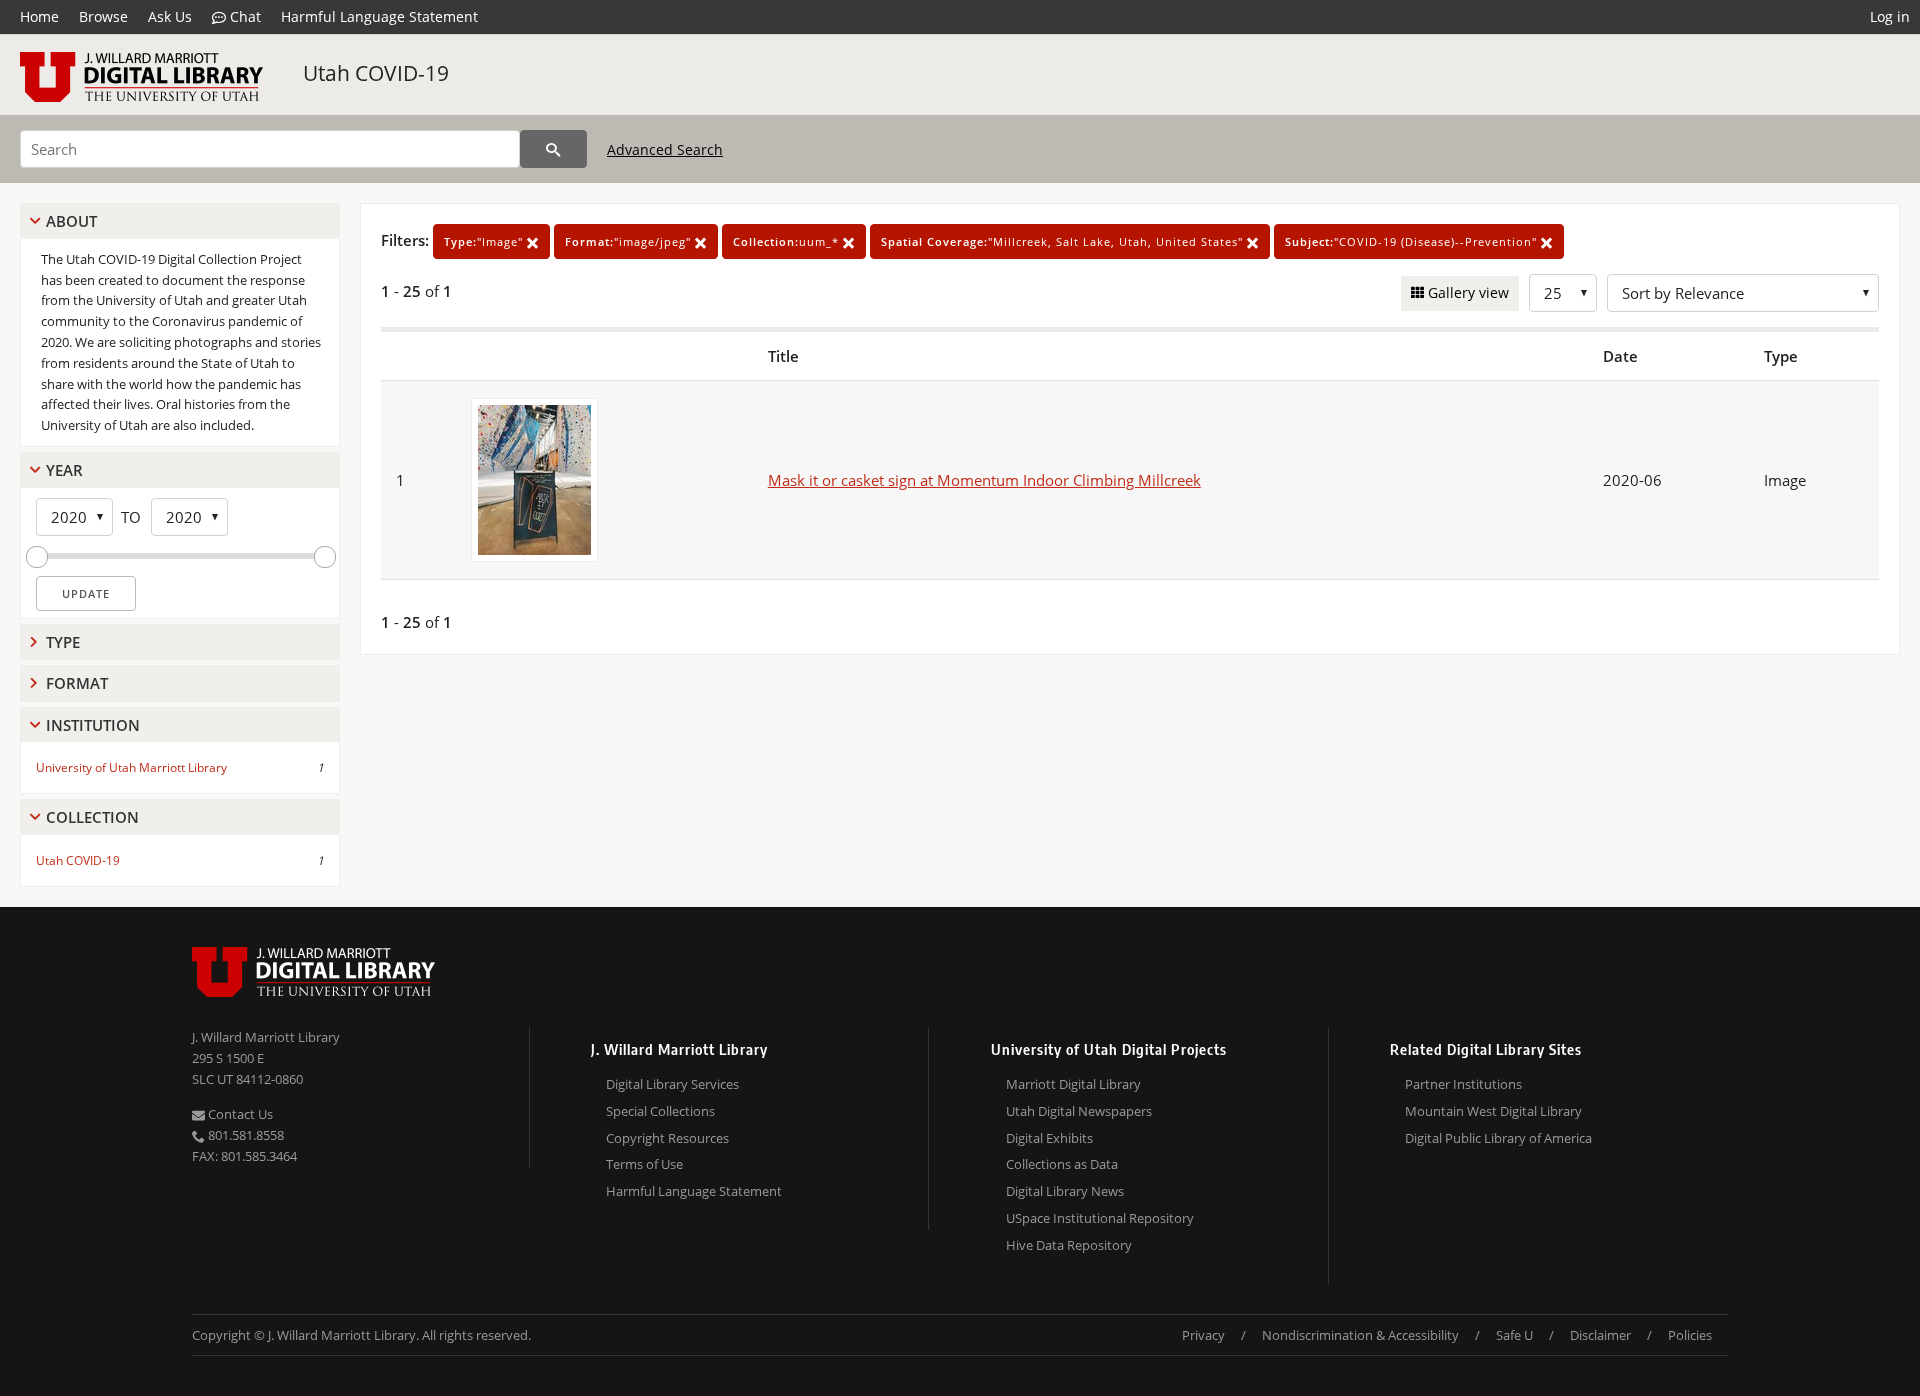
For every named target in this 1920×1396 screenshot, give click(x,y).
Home (39, 16)
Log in (1890, 16)
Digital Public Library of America (1498, 1138)
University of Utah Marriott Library (131, 767)
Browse (103, 16)
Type (63, 642)
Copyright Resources (667, 1138)
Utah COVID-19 (376, 73)
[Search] (553, 149)
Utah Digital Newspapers (1079, 1111)
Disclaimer (1600, 1335)
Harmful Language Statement (379, 16)
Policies (1690, 1335)
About (71, 221)
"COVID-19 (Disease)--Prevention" (1413, 241)
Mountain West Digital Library (1493, 1111)
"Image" (485, 241)
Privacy (1203, 1335)
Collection (92, 817)
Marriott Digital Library (1073, 1084)
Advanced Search (665, 149)
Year (64, 470)
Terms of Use (644, 1164)
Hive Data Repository (1069, 1245)
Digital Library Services (672, 1084)
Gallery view (1466, 292)
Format (77, 683)
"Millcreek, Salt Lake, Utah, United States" (1064, 241)
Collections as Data (1062, 1164)
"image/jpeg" (630, 241)
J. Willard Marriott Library (266, 1037)
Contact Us (239, 1114)
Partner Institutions (1463, 1084)
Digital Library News (1065, 1191)
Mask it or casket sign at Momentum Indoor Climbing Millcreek (984, 480)
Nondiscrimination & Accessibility (1360, 1335)
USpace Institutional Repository (1100, 1218)
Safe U (1514, 1335)
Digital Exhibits (1049, 1138)
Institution (93, 725)
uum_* (788, 241)
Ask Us (170, 16)
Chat (243, 16)
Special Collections (660, 1111)
